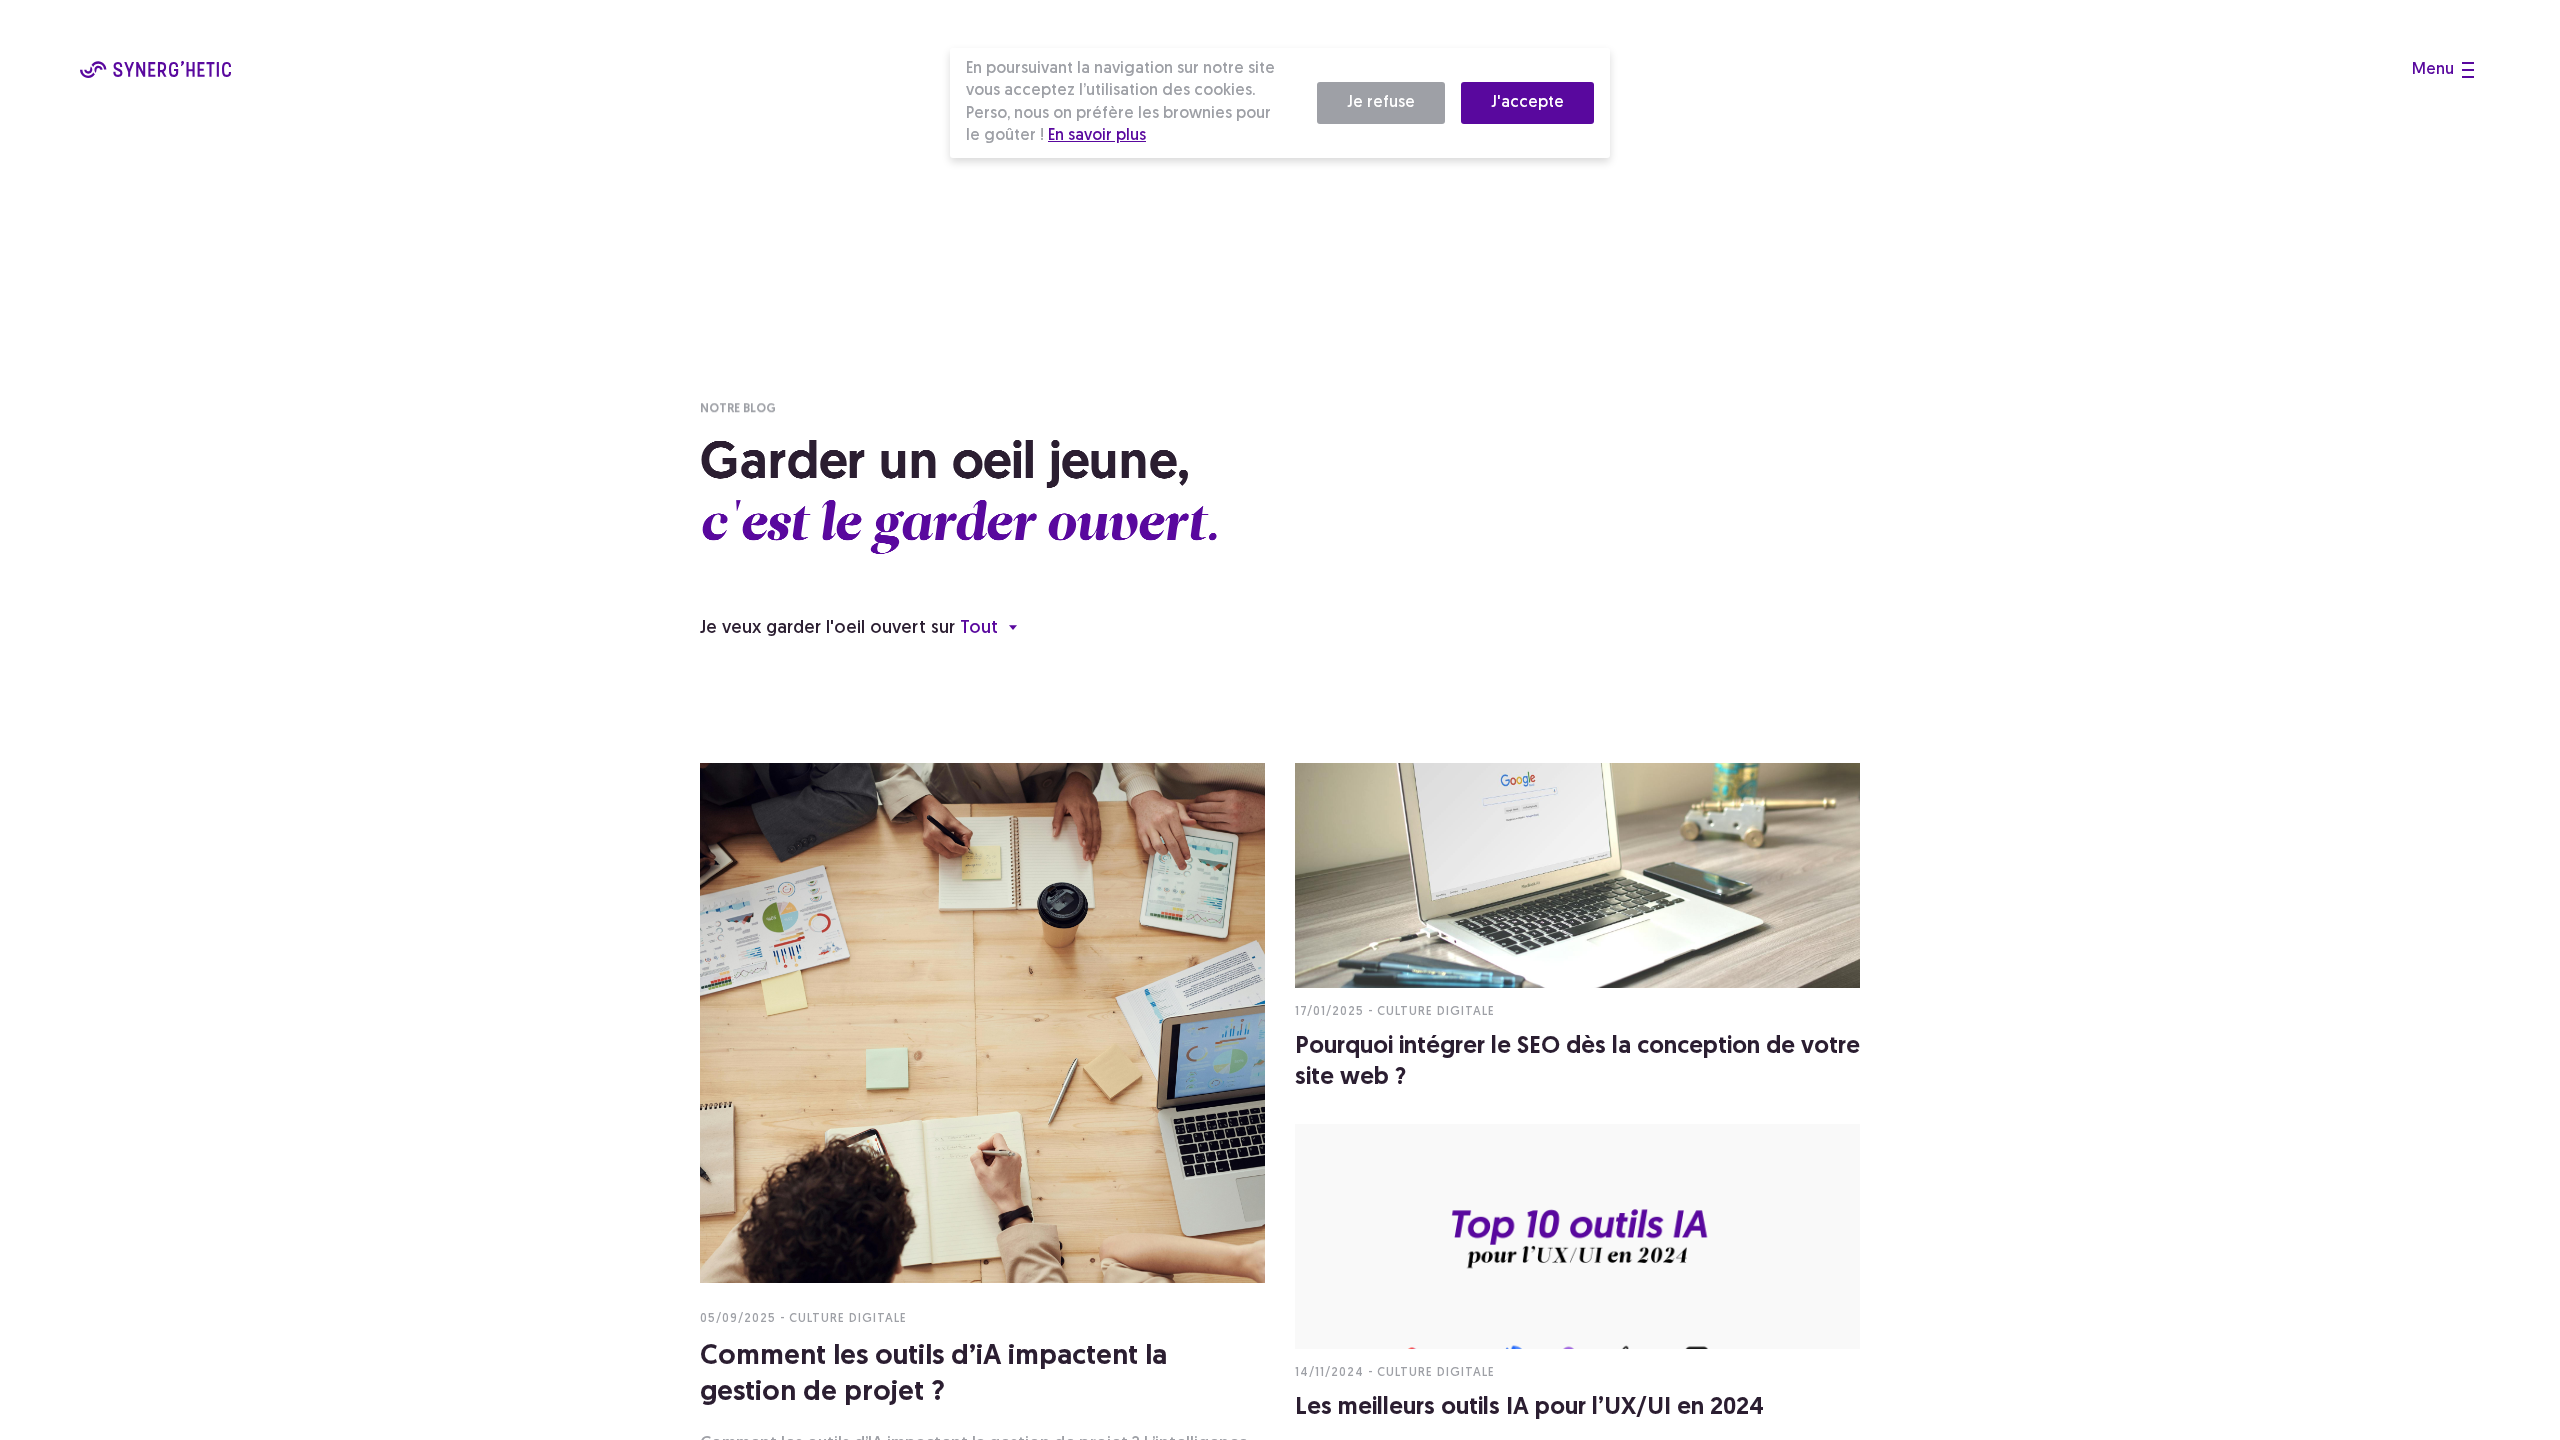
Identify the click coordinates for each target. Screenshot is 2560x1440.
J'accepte (1527, 103)
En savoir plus (1097, 136)
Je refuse (1381, 103)
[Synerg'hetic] (155, 74)
